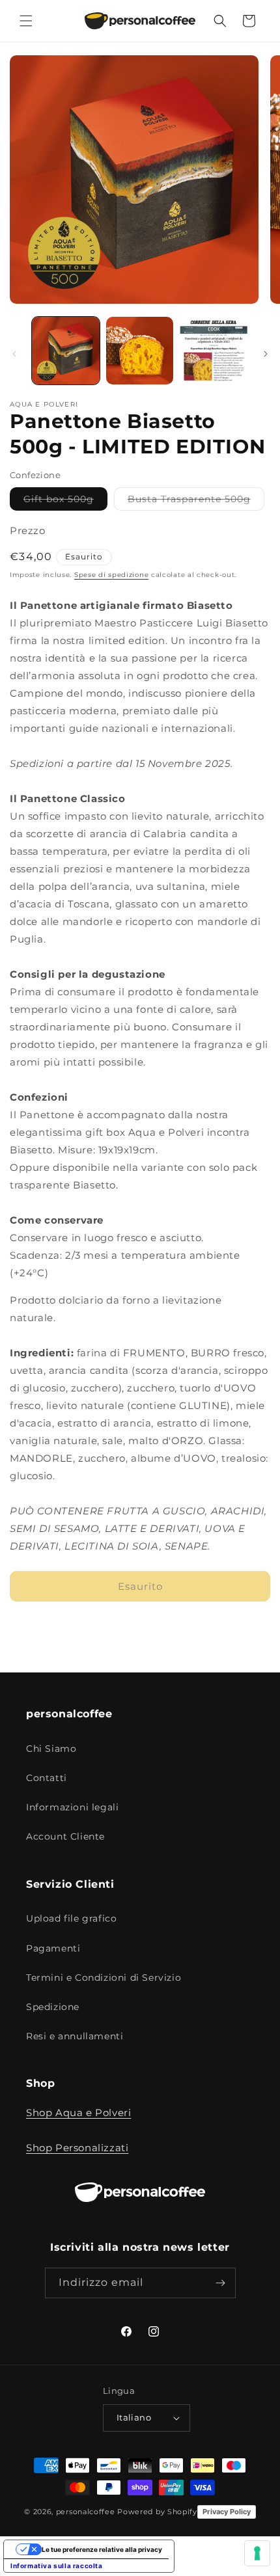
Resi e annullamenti (75, 2036)
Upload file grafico (71, 1918)
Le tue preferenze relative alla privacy (102, 2549)
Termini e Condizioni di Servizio (104, 1978)
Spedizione (53, 2007)
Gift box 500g (65, 502)
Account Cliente (65, 1836)
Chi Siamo (51, 1749)
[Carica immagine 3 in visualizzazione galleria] (214, 351)
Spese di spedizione (111, 575)
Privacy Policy (227, 2512)
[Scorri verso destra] (266, 354)
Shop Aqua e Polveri (78, 2113)
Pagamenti (53, 1948)
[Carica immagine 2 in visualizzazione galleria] (140, 351)
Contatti (47, 1778)
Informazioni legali (72, 1807)
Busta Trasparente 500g (196, 502)
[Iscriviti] (221, 2283)
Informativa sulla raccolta (57, 2566)
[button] (26, 21)
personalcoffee (86, 2511)
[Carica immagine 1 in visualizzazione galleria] (66, 351)
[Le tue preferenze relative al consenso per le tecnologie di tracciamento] (257, 2553)
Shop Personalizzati (77, 2148)
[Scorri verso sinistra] (14, 354)
